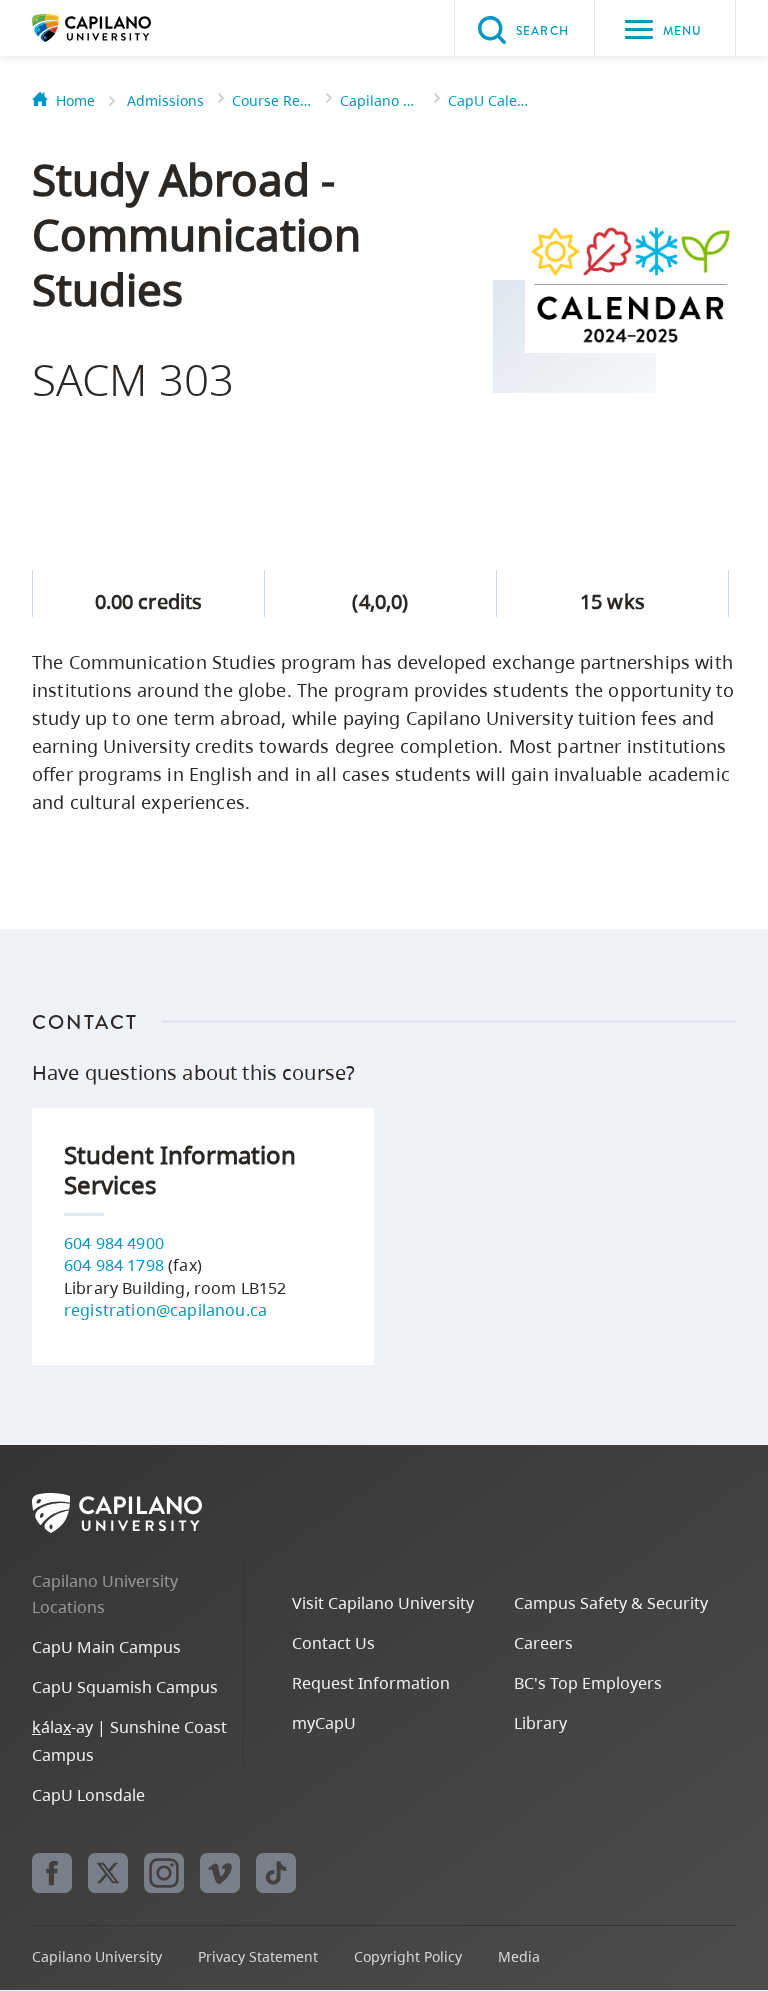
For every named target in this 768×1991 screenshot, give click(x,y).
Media (519, 1956)
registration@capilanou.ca (165, 1310)
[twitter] (108, 1873)
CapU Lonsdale (88, 1795)
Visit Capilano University (383, 1603)
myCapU (324, 1723)
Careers (543, 1643)
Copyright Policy (408, 1956)
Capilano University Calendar (380, 100)
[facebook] (52, 1873)
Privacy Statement (258, 1956)
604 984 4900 (114, 1243)
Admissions (165, 100)
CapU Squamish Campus (125, 1687)
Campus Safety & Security (611, 1603)
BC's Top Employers (588, 1683)
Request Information (371, 1683)
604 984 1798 (114, 1265)
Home (75, 100)
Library (540, 1723)
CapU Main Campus (106, 1647)
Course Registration (272, 100)
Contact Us (333, 1643)
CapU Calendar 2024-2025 (488, 100)
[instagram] (164, 1873)
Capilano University (122, 28)
